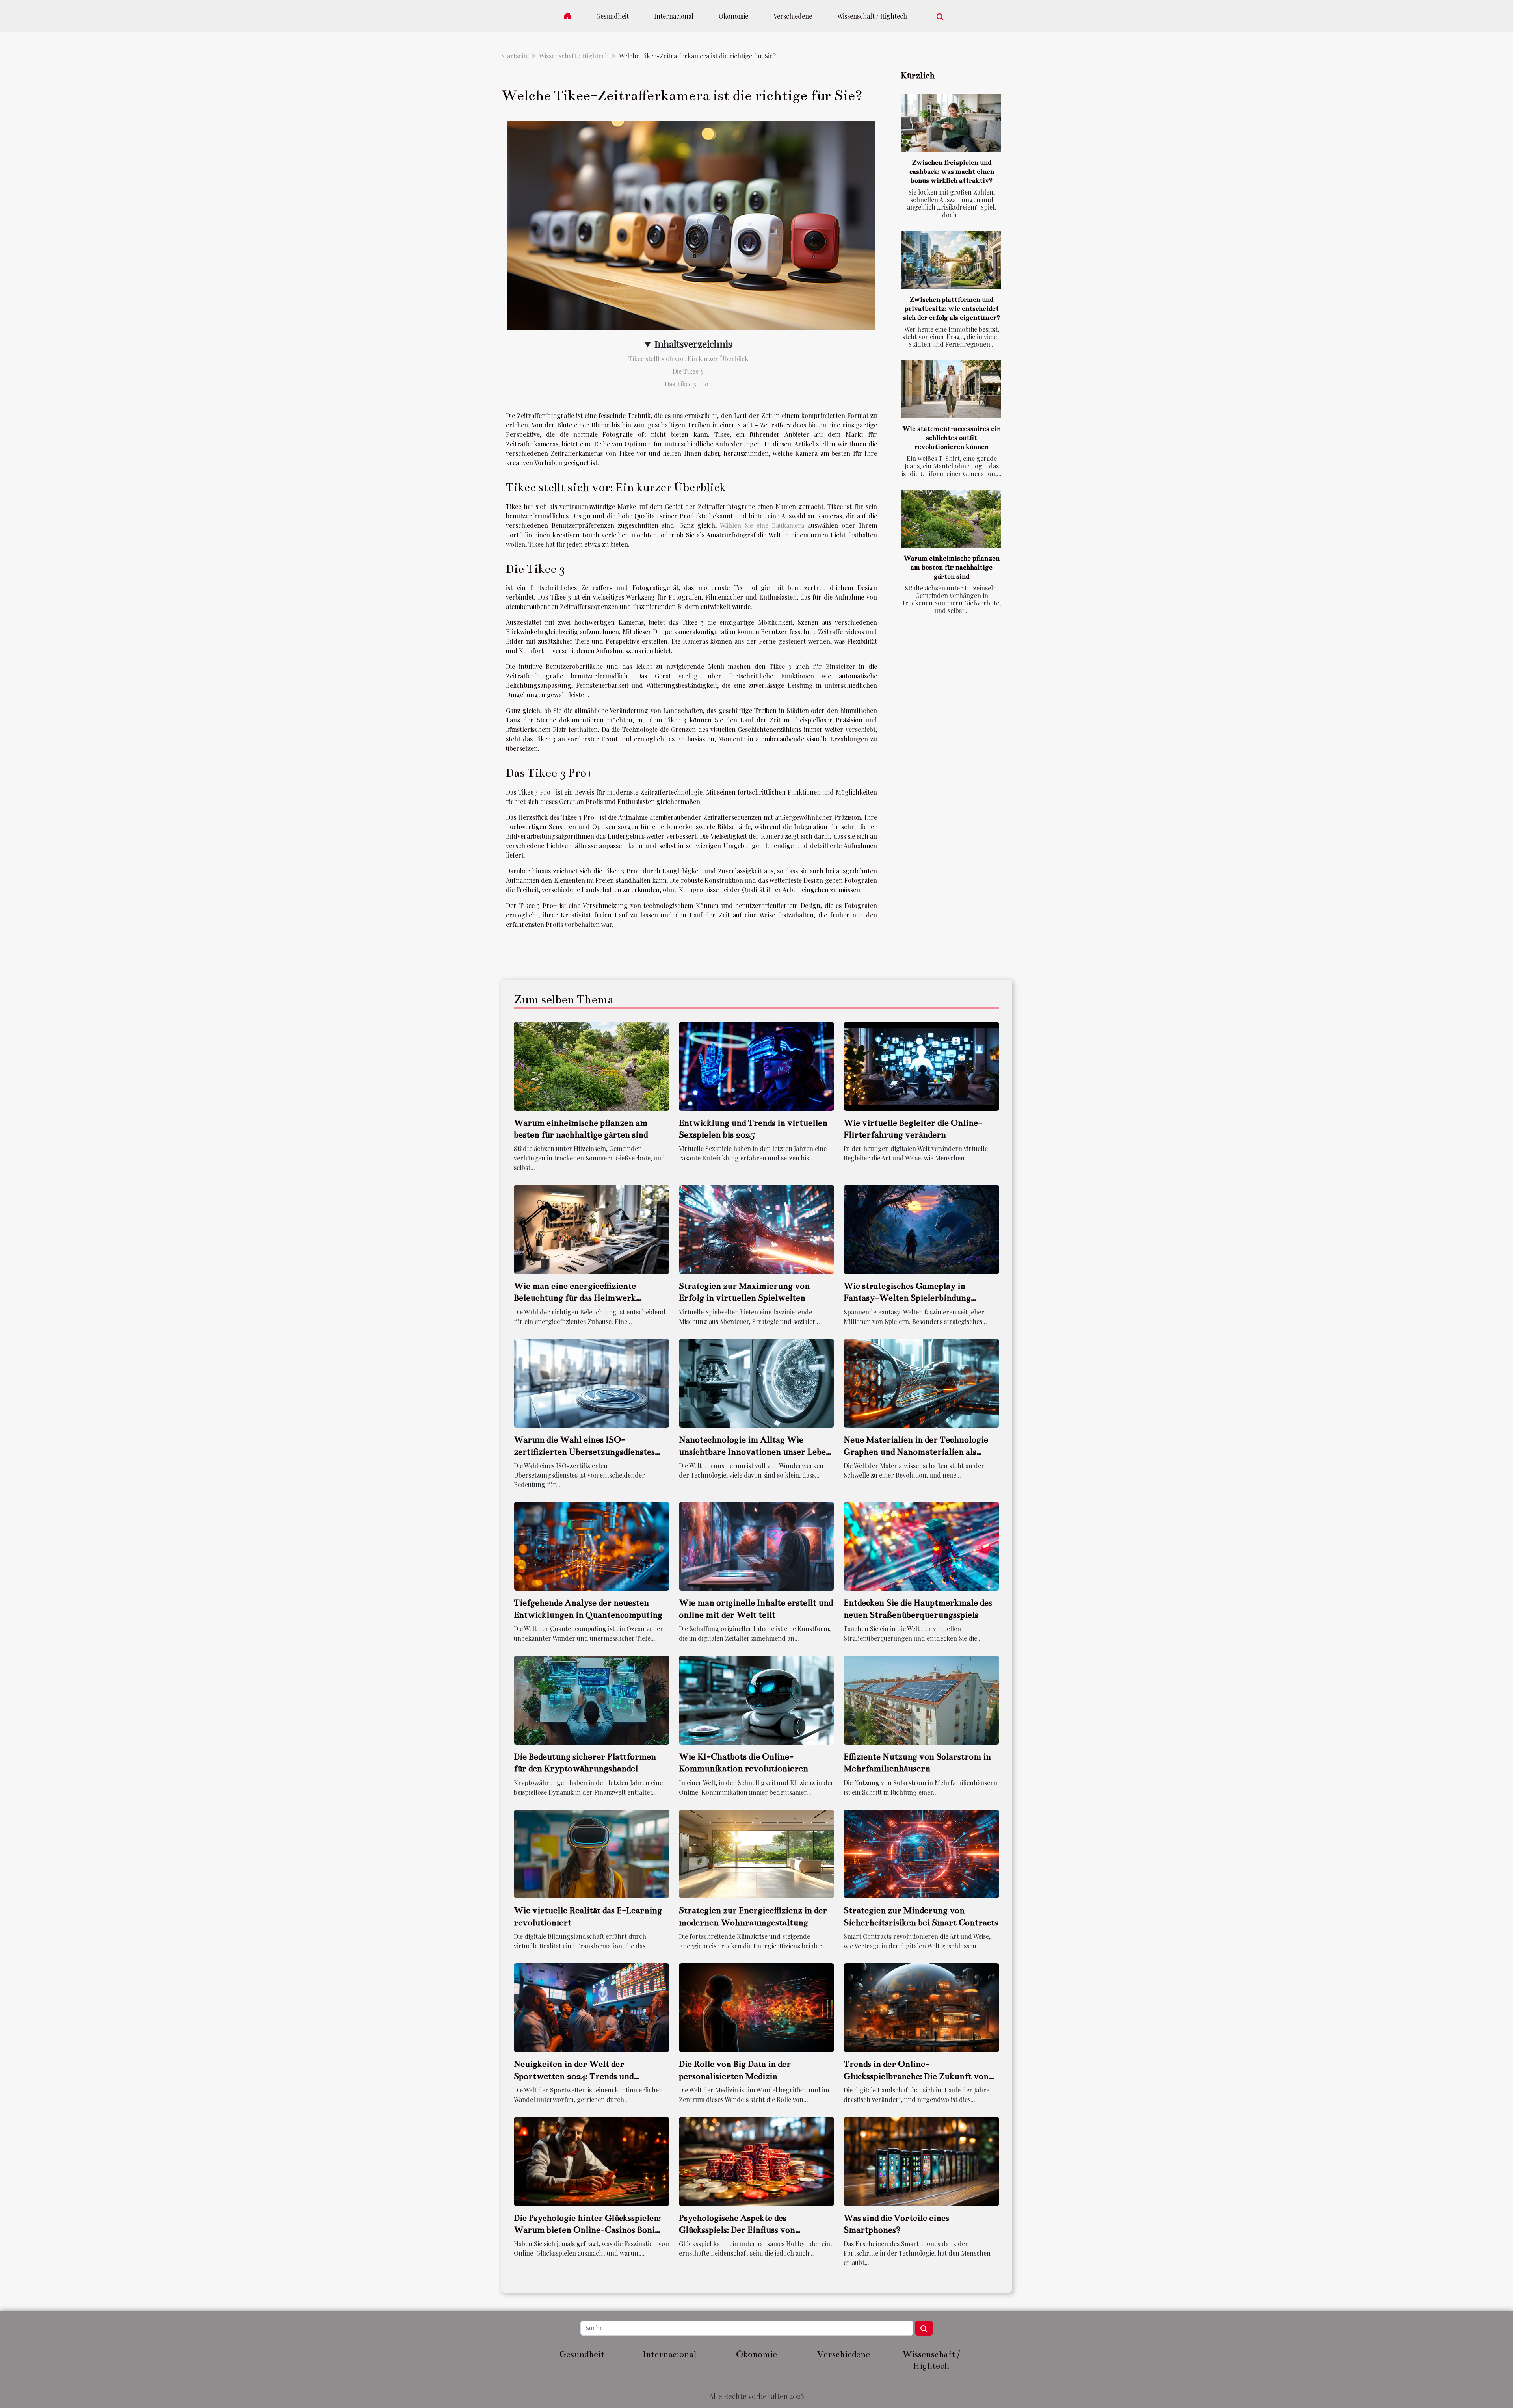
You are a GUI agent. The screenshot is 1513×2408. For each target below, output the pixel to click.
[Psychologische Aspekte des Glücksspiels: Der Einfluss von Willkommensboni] (757, 2160)
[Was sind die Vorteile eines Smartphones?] (921, 2160)
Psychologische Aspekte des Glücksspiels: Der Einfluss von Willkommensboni (737, 2230)
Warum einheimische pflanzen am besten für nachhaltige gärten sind (952, 567)
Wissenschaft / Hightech (872, 16)
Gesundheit (612, 16)
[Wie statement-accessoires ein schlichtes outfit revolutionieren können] (951, 389)
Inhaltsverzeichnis (693, 344)
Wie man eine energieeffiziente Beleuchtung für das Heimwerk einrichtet (575, 1298)
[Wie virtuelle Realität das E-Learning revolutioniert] (592, 1853)
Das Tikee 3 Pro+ (688, 384)
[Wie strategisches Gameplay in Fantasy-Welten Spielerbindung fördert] (921, 1228)
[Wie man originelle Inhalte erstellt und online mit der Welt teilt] (757, 1546)
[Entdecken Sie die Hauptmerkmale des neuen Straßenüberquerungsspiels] (921, 1546)
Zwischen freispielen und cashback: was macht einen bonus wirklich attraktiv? (952, 172)
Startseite (515, 56)
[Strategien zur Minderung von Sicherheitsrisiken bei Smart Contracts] (921, 1853)
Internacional (674, 16)
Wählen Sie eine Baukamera (762, 525)
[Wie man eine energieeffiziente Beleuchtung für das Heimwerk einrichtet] (592, 1228)
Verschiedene (793, 16)
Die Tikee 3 (689, 371)
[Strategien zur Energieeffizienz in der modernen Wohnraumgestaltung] (757, 1853)
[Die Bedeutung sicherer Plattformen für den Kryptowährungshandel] (592, 1699)
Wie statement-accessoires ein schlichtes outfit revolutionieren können (952, 438)
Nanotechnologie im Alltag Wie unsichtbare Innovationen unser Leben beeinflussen (755, 1452)
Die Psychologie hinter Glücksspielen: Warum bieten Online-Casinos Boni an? (587, 2230)
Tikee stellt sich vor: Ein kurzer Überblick (688, 359)
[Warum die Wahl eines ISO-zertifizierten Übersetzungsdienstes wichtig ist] (592, 1382)
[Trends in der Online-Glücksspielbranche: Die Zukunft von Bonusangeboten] (921, 2007)
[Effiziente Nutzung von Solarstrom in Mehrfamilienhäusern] (921, 1699)
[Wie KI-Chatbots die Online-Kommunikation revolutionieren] (757, 1699)
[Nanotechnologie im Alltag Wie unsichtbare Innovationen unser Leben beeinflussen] (757, 1382)
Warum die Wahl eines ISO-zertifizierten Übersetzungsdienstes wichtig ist (584, 1452)
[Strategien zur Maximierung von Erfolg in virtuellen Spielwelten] (757, 1228)
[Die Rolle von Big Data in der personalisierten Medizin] (757, 2007)
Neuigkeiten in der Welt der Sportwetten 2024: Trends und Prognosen (574, 2076)
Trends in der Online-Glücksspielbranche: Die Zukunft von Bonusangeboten (916, 2076)
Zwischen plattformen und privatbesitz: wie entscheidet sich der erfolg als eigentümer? (952, 309)
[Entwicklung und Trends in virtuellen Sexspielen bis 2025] (757, 1065)
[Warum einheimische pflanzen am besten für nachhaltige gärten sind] (951, 519)
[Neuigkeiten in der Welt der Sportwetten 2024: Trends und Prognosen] (592, 2007)
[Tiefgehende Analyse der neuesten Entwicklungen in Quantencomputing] (592, 1546)
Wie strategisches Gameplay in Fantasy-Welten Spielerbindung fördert (907, 1298)
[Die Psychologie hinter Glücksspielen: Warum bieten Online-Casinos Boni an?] (592, 2160)
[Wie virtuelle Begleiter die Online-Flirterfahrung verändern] (921, 1065)
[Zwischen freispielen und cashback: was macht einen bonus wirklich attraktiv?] (951, 123)
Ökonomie (733, 16)
